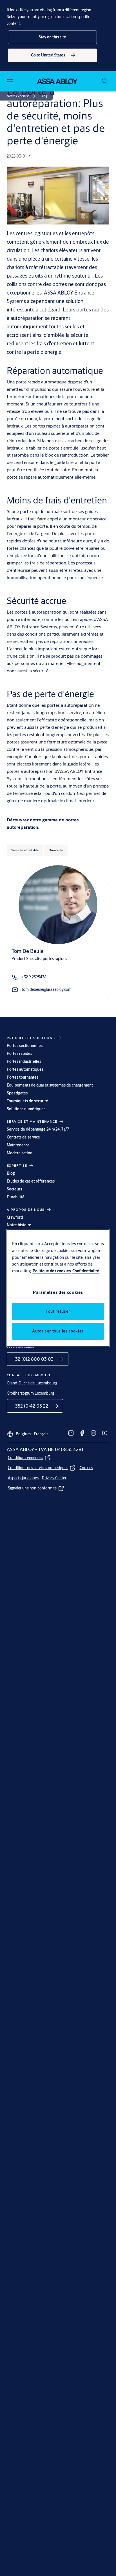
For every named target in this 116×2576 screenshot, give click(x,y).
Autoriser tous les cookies (58, 1331)
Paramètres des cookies (58, 1292)
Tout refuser (58, 1311)
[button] (52, 37)
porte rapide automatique (41, 382)
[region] (58, 1288)
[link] (52, 55)
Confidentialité (86, 1271)
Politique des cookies (52, 1271)
